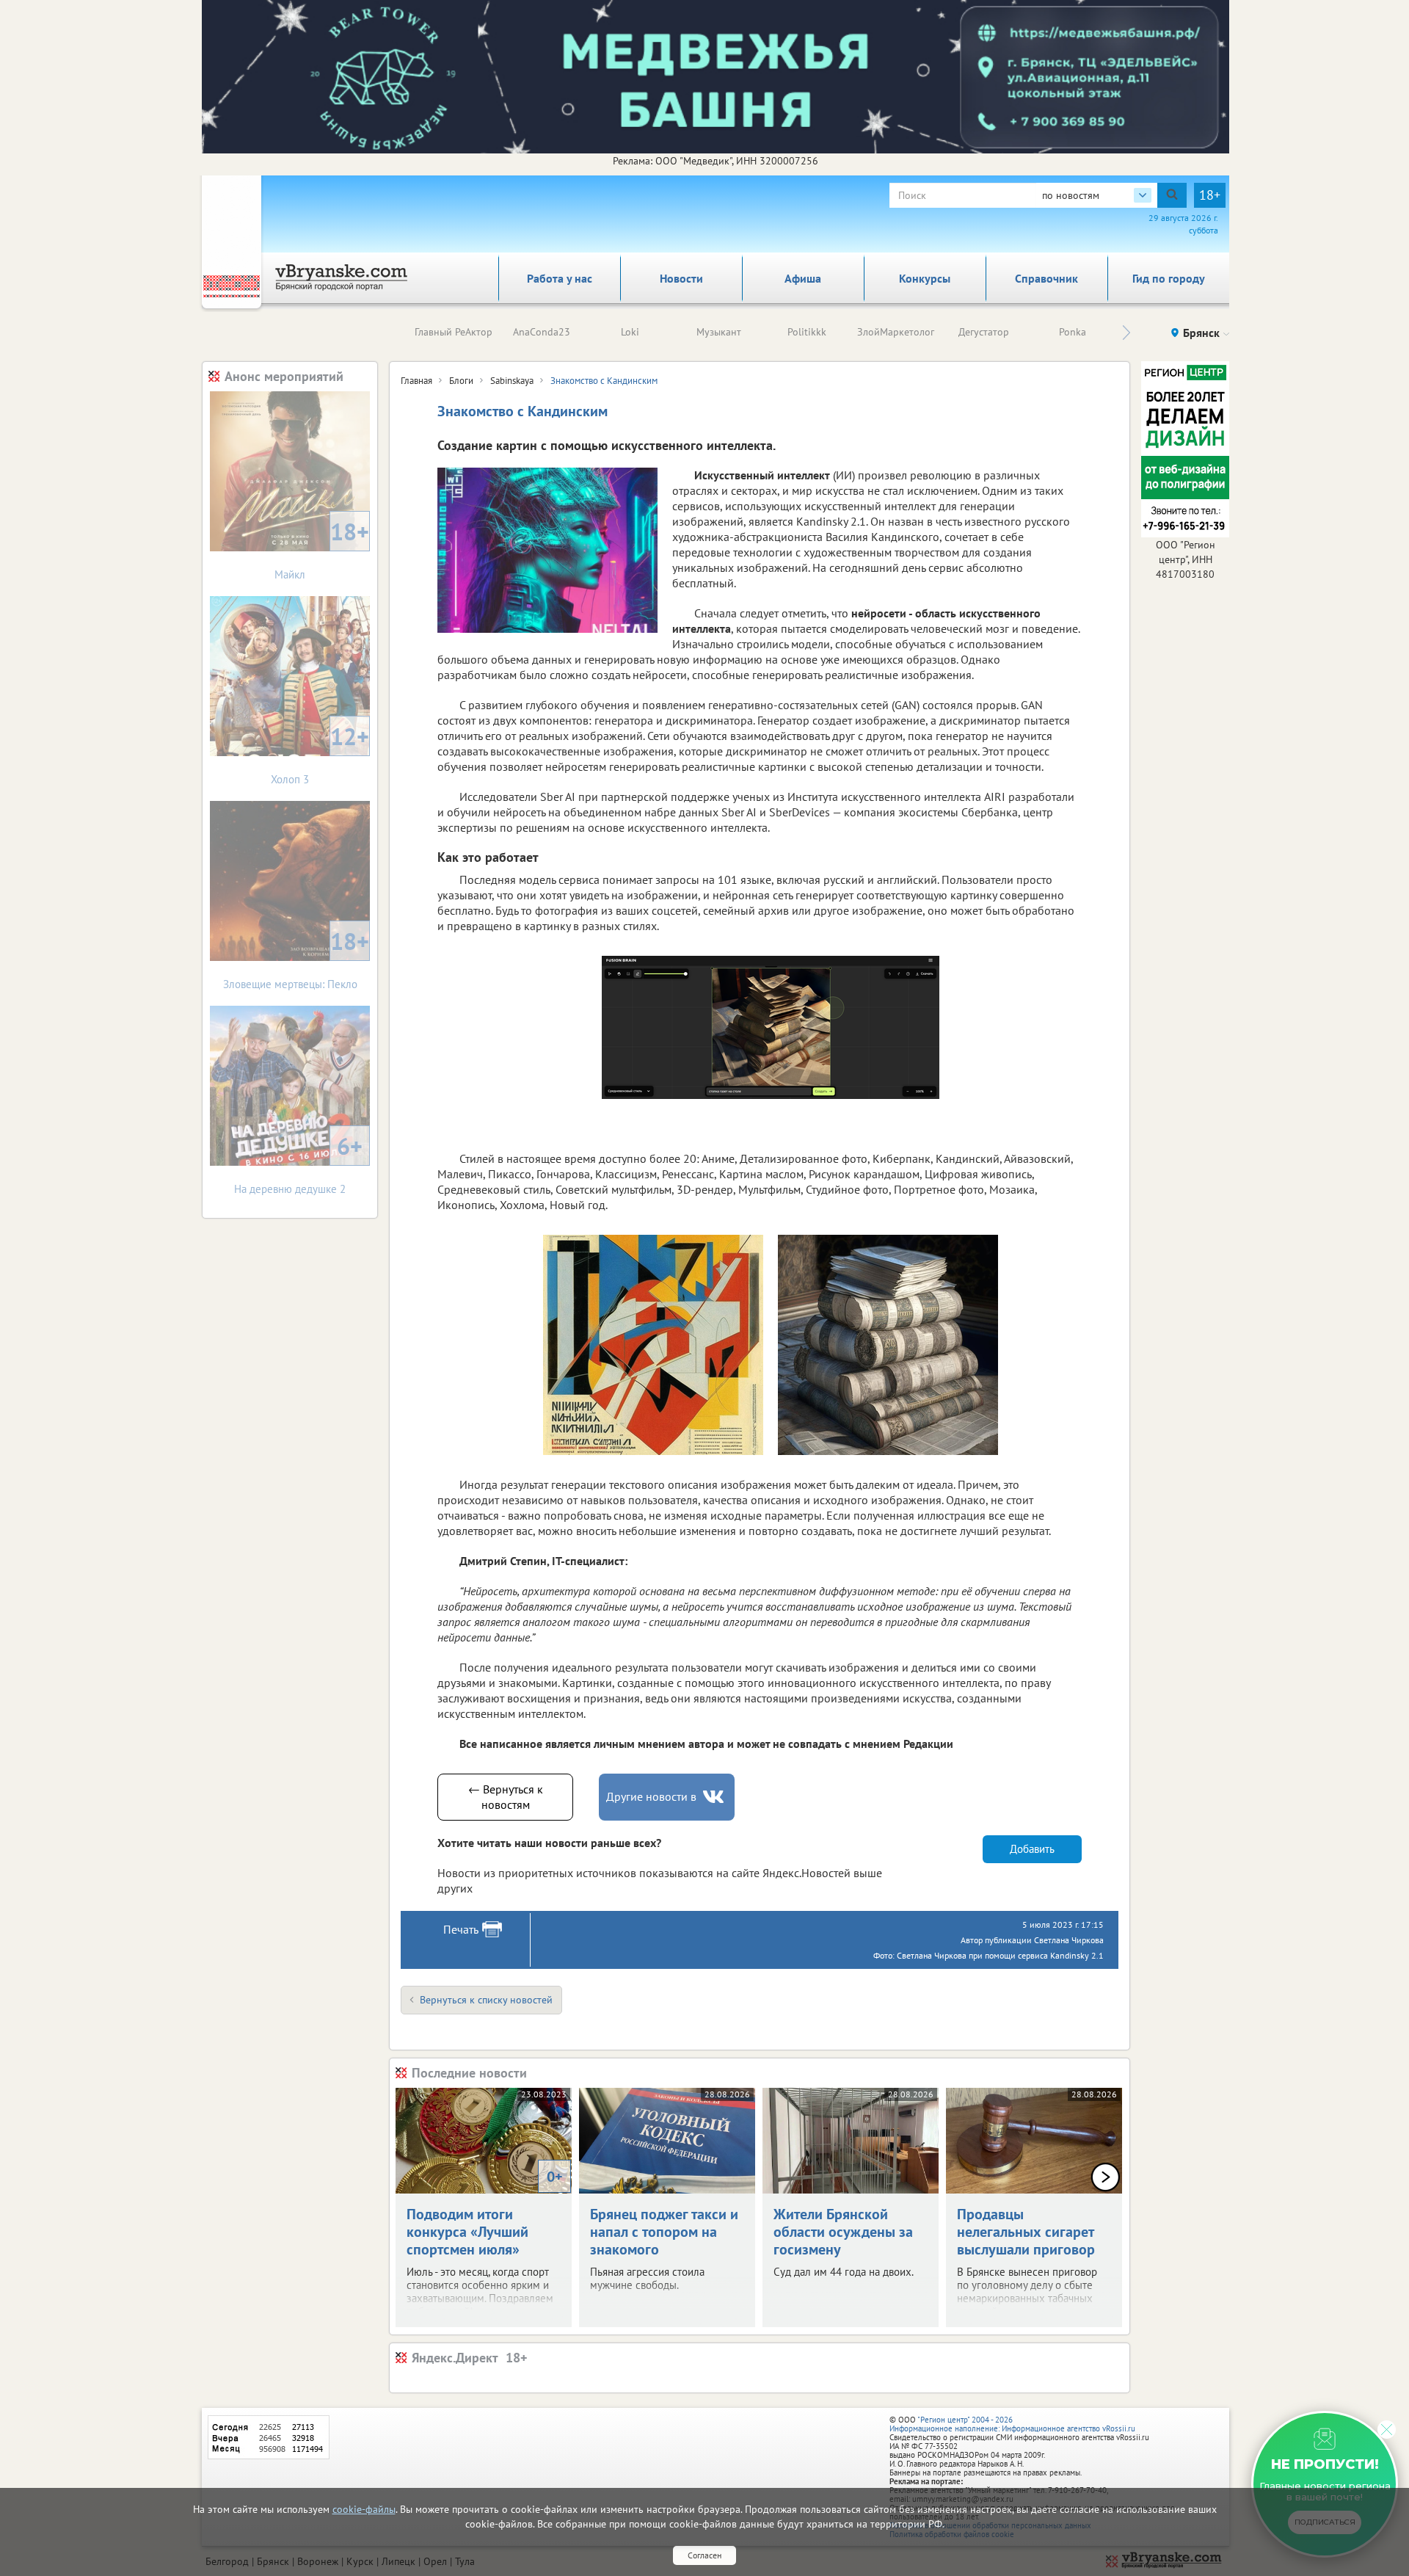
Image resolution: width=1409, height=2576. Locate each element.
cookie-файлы (364, 2509)
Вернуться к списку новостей (486, 2000)
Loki (630, 332)
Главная (416, 381)
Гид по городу (1169, 278)
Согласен (704, 2555)
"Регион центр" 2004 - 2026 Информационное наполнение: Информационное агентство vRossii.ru (1012, 2424)
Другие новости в (651, 1796)
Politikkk (807, 332)
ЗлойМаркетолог (896, 332)
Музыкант (719, 332)
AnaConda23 (542, 332)
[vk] (715, 1797)
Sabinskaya (512, 381)
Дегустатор (984, 332)
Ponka (1073, 332)
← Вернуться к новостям (506, 1797)
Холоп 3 (320, 754)
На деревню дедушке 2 (298, 1163)
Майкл (322, 549)
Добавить (1032, 1849)
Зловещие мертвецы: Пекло (296, 958)
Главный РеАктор (454, 332)
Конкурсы (925, 278)
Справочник (1046, 278)
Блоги (461, 381)
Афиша (803, 278)
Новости (681, 278)
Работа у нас (560, 278)
